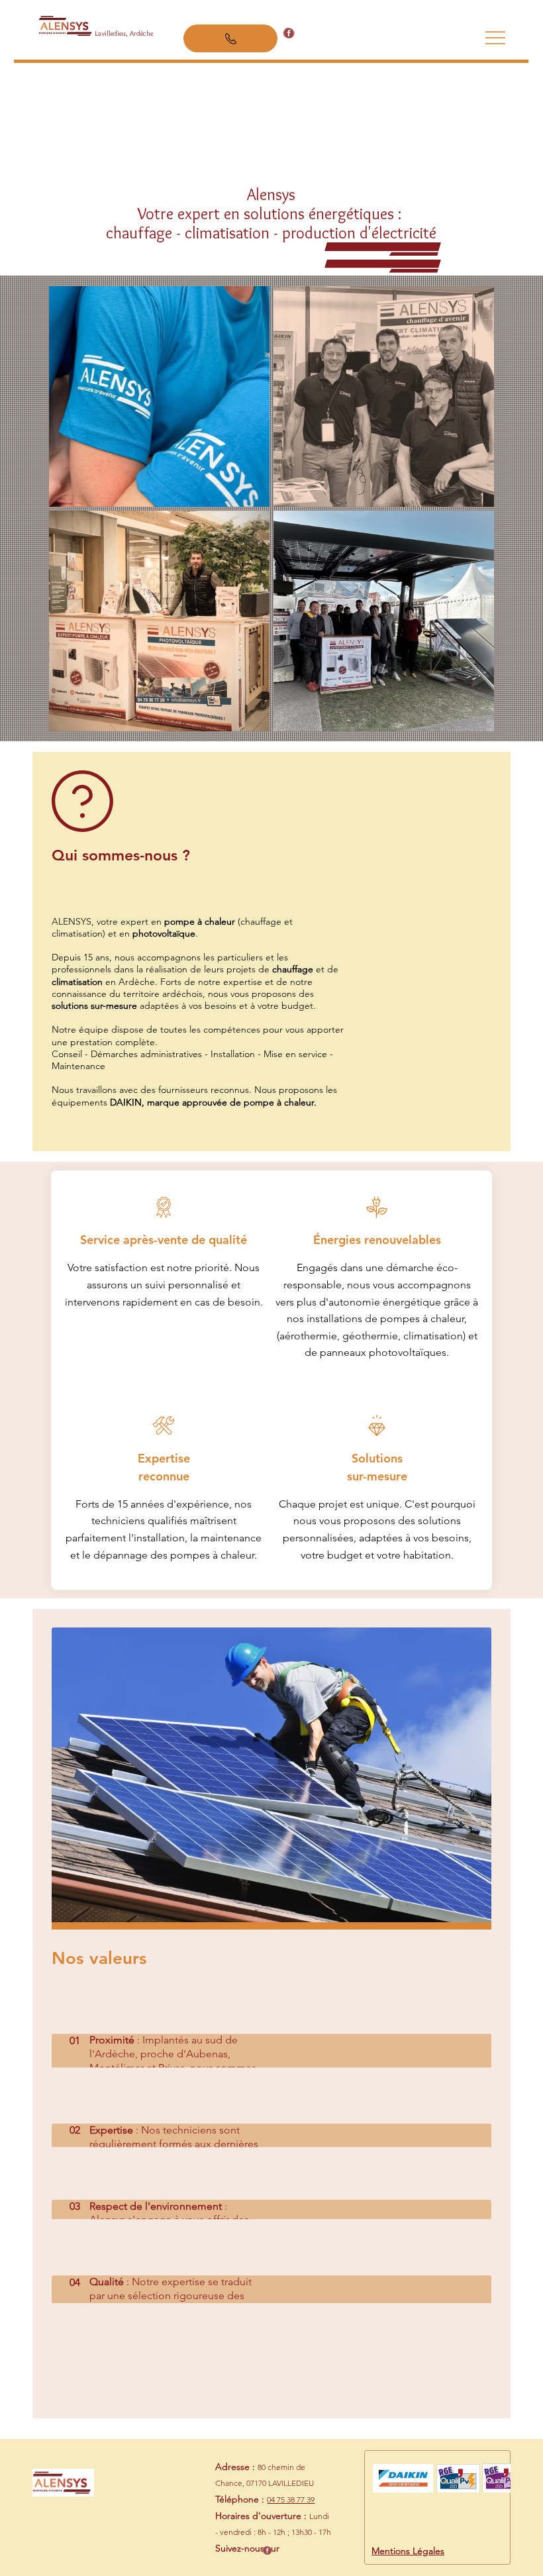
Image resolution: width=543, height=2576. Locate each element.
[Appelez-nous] (230, 38)
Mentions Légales (408, 2551)
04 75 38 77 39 (291, 2499)
